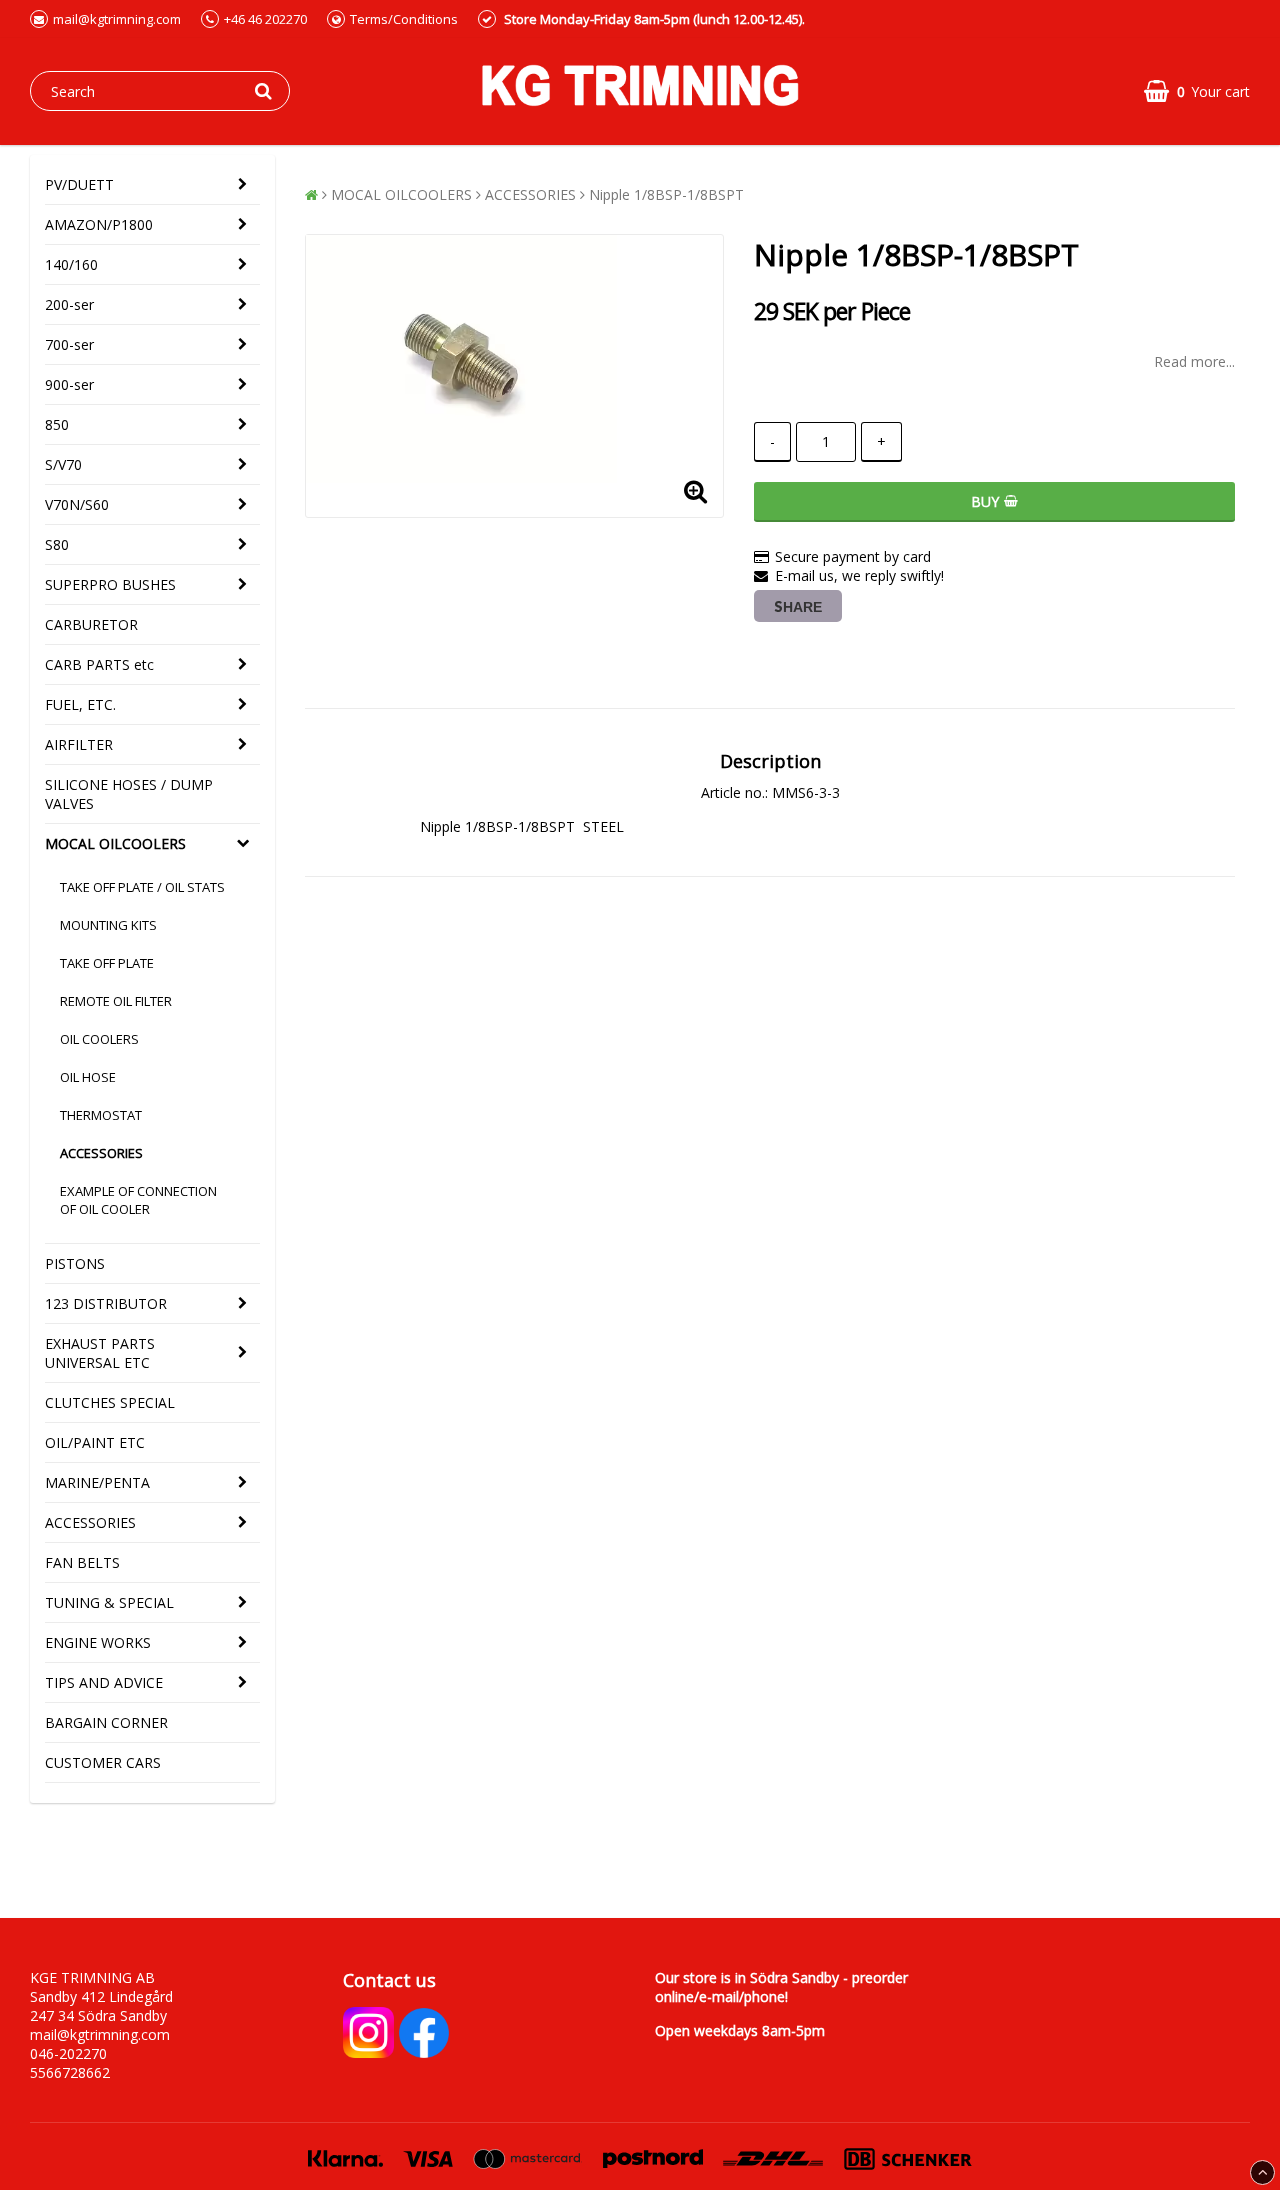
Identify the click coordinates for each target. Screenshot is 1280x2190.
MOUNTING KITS (108, 925)
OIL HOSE (88, 1077)
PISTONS (75, 1263)
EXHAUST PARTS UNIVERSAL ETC (100, 1353)
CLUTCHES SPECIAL (110, 1402)
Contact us (389, 1980)
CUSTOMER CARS (103, 1762)
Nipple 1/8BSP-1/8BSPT (666, 194)
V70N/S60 (77, 504)
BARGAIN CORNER (106, 1722)
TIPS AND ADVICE (104, 1682)
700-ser (69, 344)
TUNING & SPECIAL (109, 1602)
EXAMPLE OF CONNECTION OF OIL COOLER (138, 1200)
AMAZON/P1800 (99, 224)
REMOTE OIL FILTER (116, 1001)
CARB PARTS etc (99, 664)
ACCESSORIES (101, 1153)
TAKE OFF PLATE (107, 963)
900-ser (69, 384)
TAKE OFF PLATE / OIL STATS (142, 887)
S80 (57, 544)
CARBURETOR (91, 624)
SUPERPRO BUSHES (110, 584)
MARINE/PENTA (97, 1482)
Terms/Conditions (404, 19)
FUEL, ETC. (80, 704)
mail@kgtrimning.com (117, 19)
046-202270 (68, 2053)
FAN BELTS (82, 1562)
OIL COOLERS (99, 1039)
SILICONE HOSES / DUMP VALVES (129, 794)
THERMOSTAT (101, 1115)
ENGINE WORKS (98, 1642)
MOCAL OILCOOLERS (115, 843)
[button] (1197, 91)
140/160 (71, 264)
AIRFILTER (79, 744)
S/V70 (63, 464)
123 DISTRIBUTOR (106, 1303)
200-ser (69, 304)
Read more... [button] (1194, 361)
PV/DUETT (79, 184)
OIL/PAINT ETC (95, 1442)
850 (57, 424)
